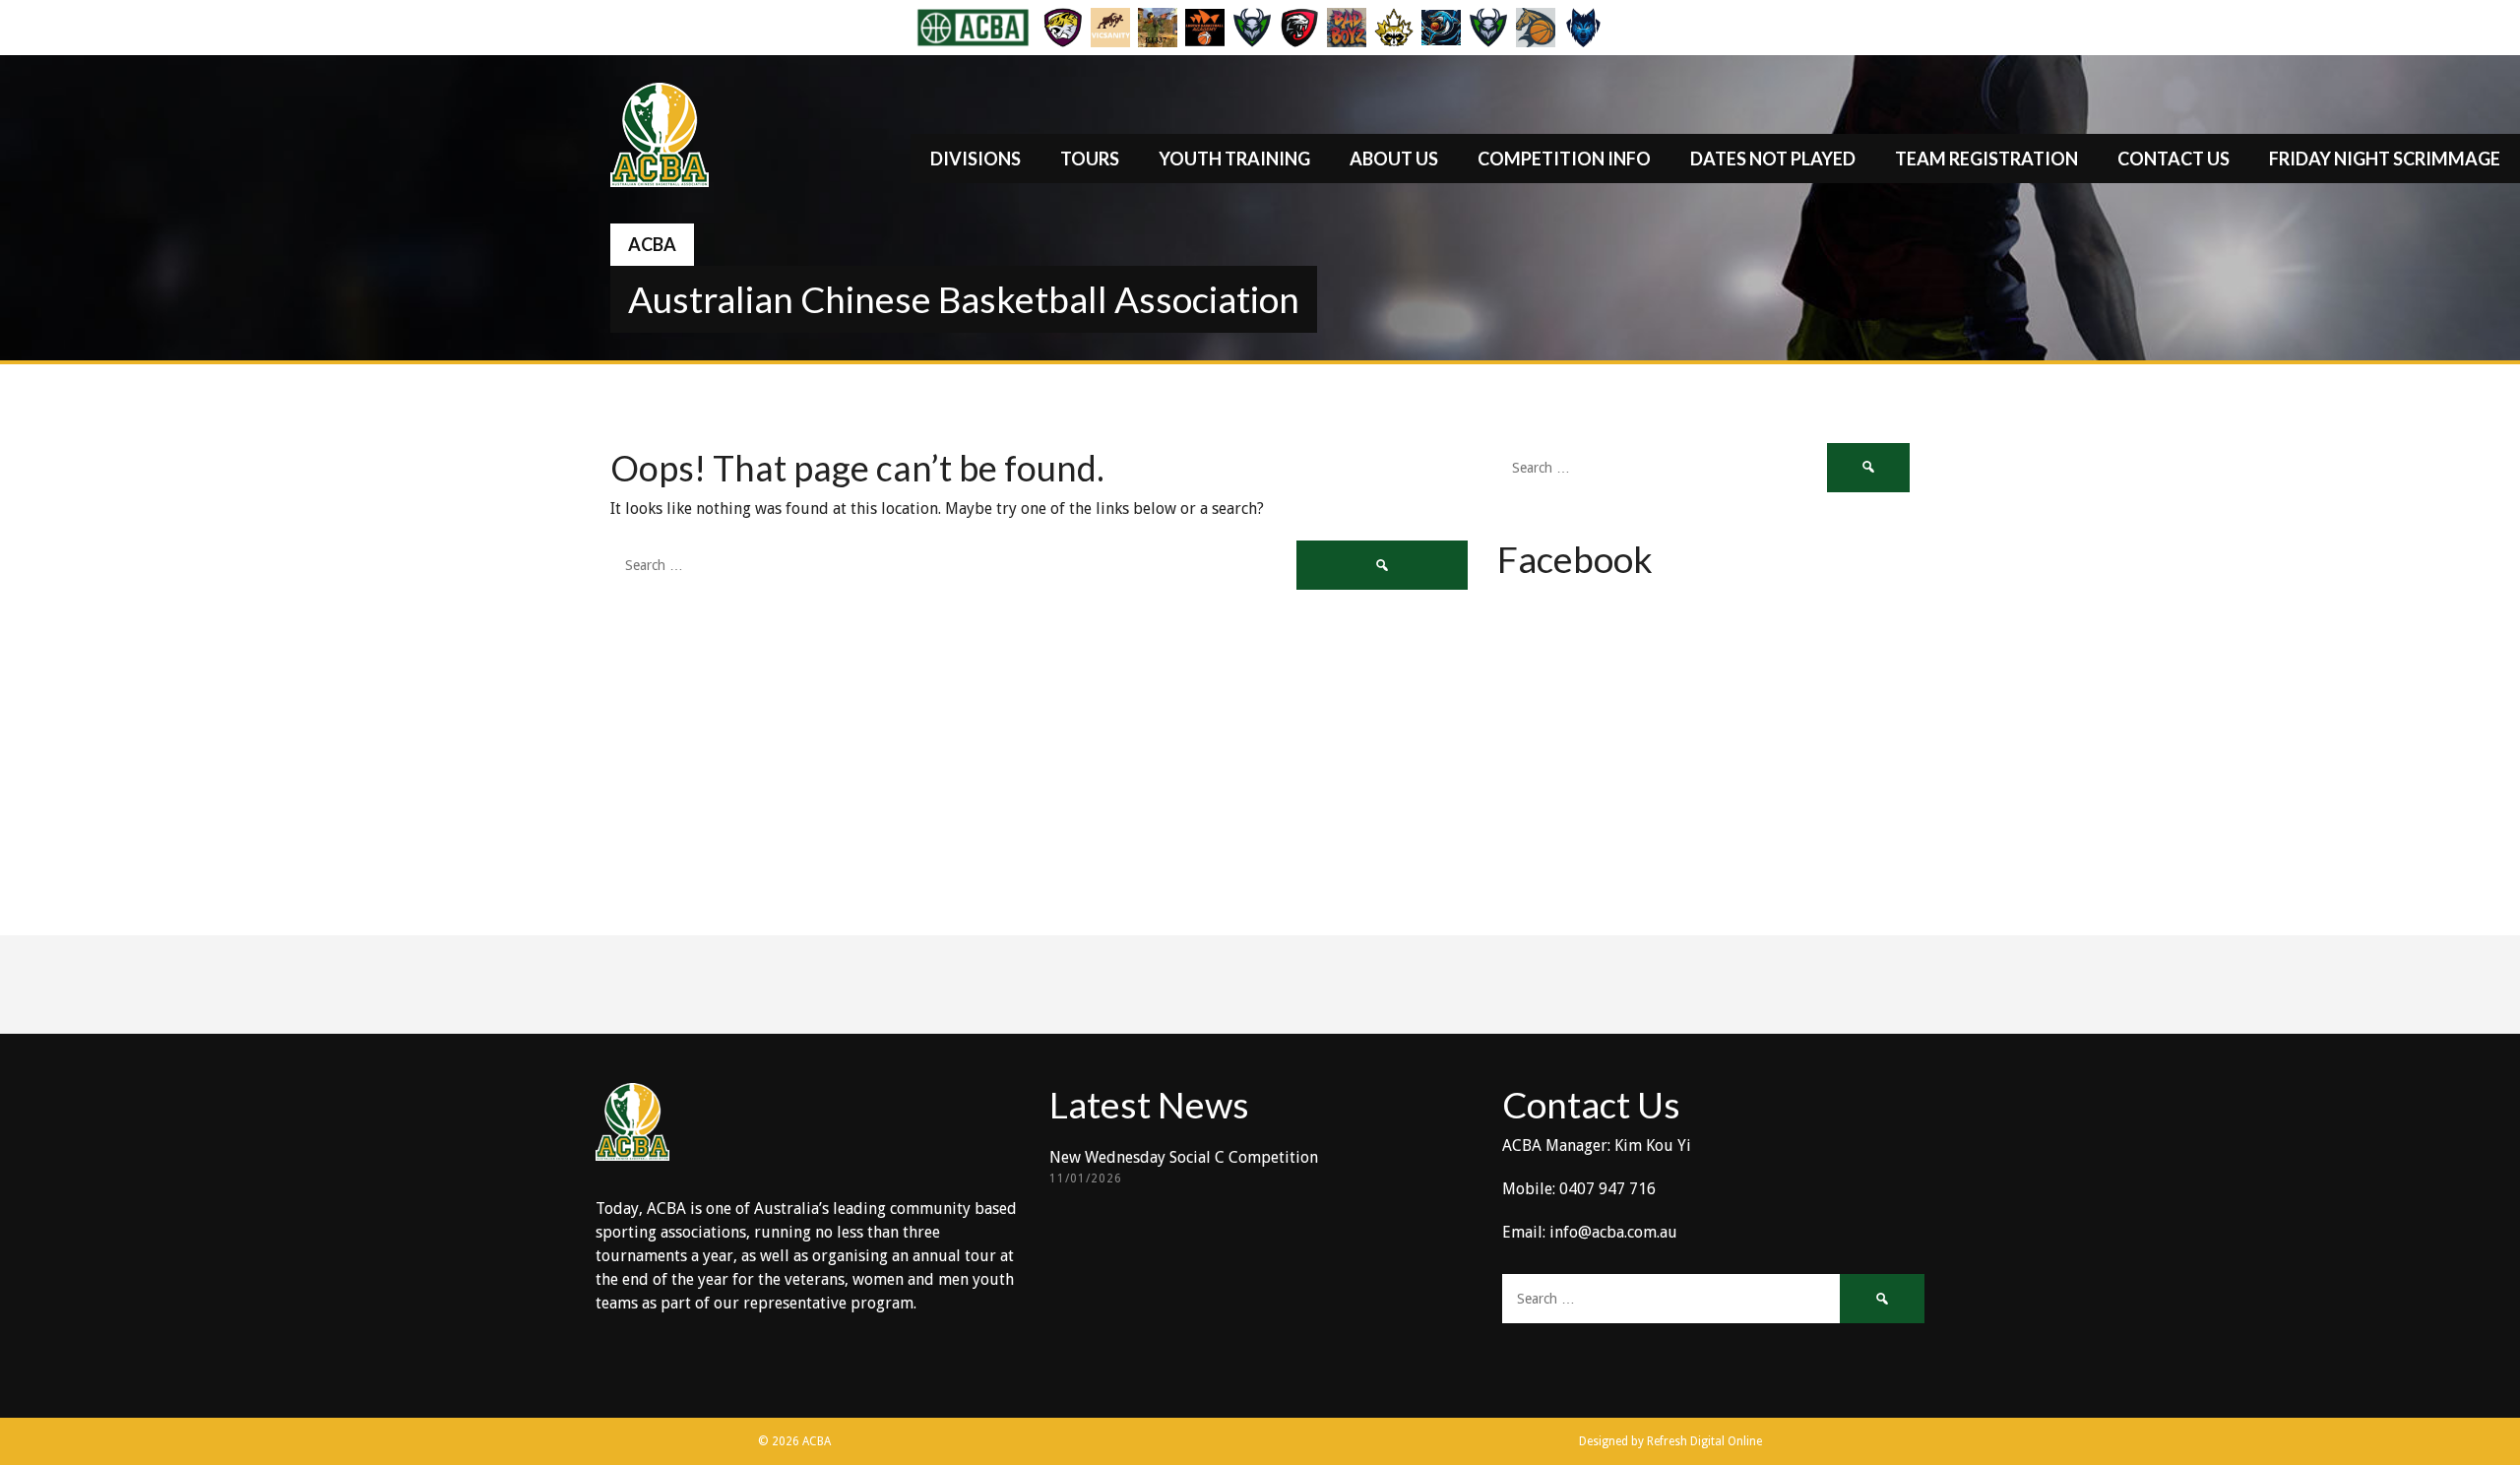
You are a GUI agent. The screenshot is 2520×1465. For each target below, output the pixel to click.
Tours (1090, 159)
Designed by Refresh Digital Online (1670, 1441)
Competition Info (1564, 159)
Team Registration (1986, 159)
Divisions (976, 159)
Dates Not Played (1773, 159)
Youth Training (1234, 159)
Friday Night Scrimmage (2385, 159)
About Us (1394, 159)
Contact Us (2173, 159)
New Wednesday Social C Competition (1184, 1157)
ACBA (652, 244)
